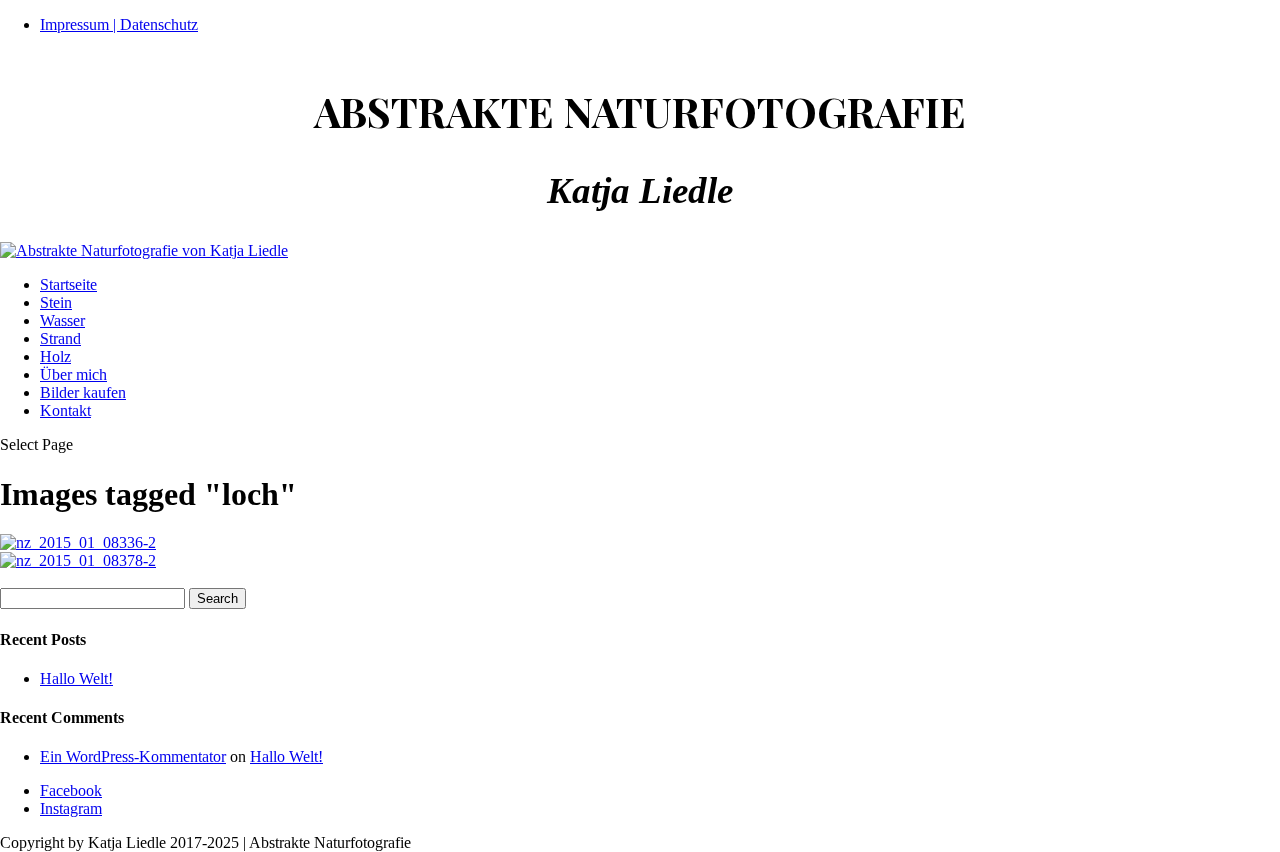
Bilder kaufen (83, 392)
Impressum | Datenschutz (119, 24)
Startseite (68, 284)
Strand (60, 338)
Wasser (62, 320)
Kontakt (65, 410)
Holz (55, 356)
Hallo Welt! (76, 678)
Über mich (73, 374)
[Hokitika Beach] (78, 542)
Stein (56, 302)
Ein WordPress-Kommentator (133, 756)
